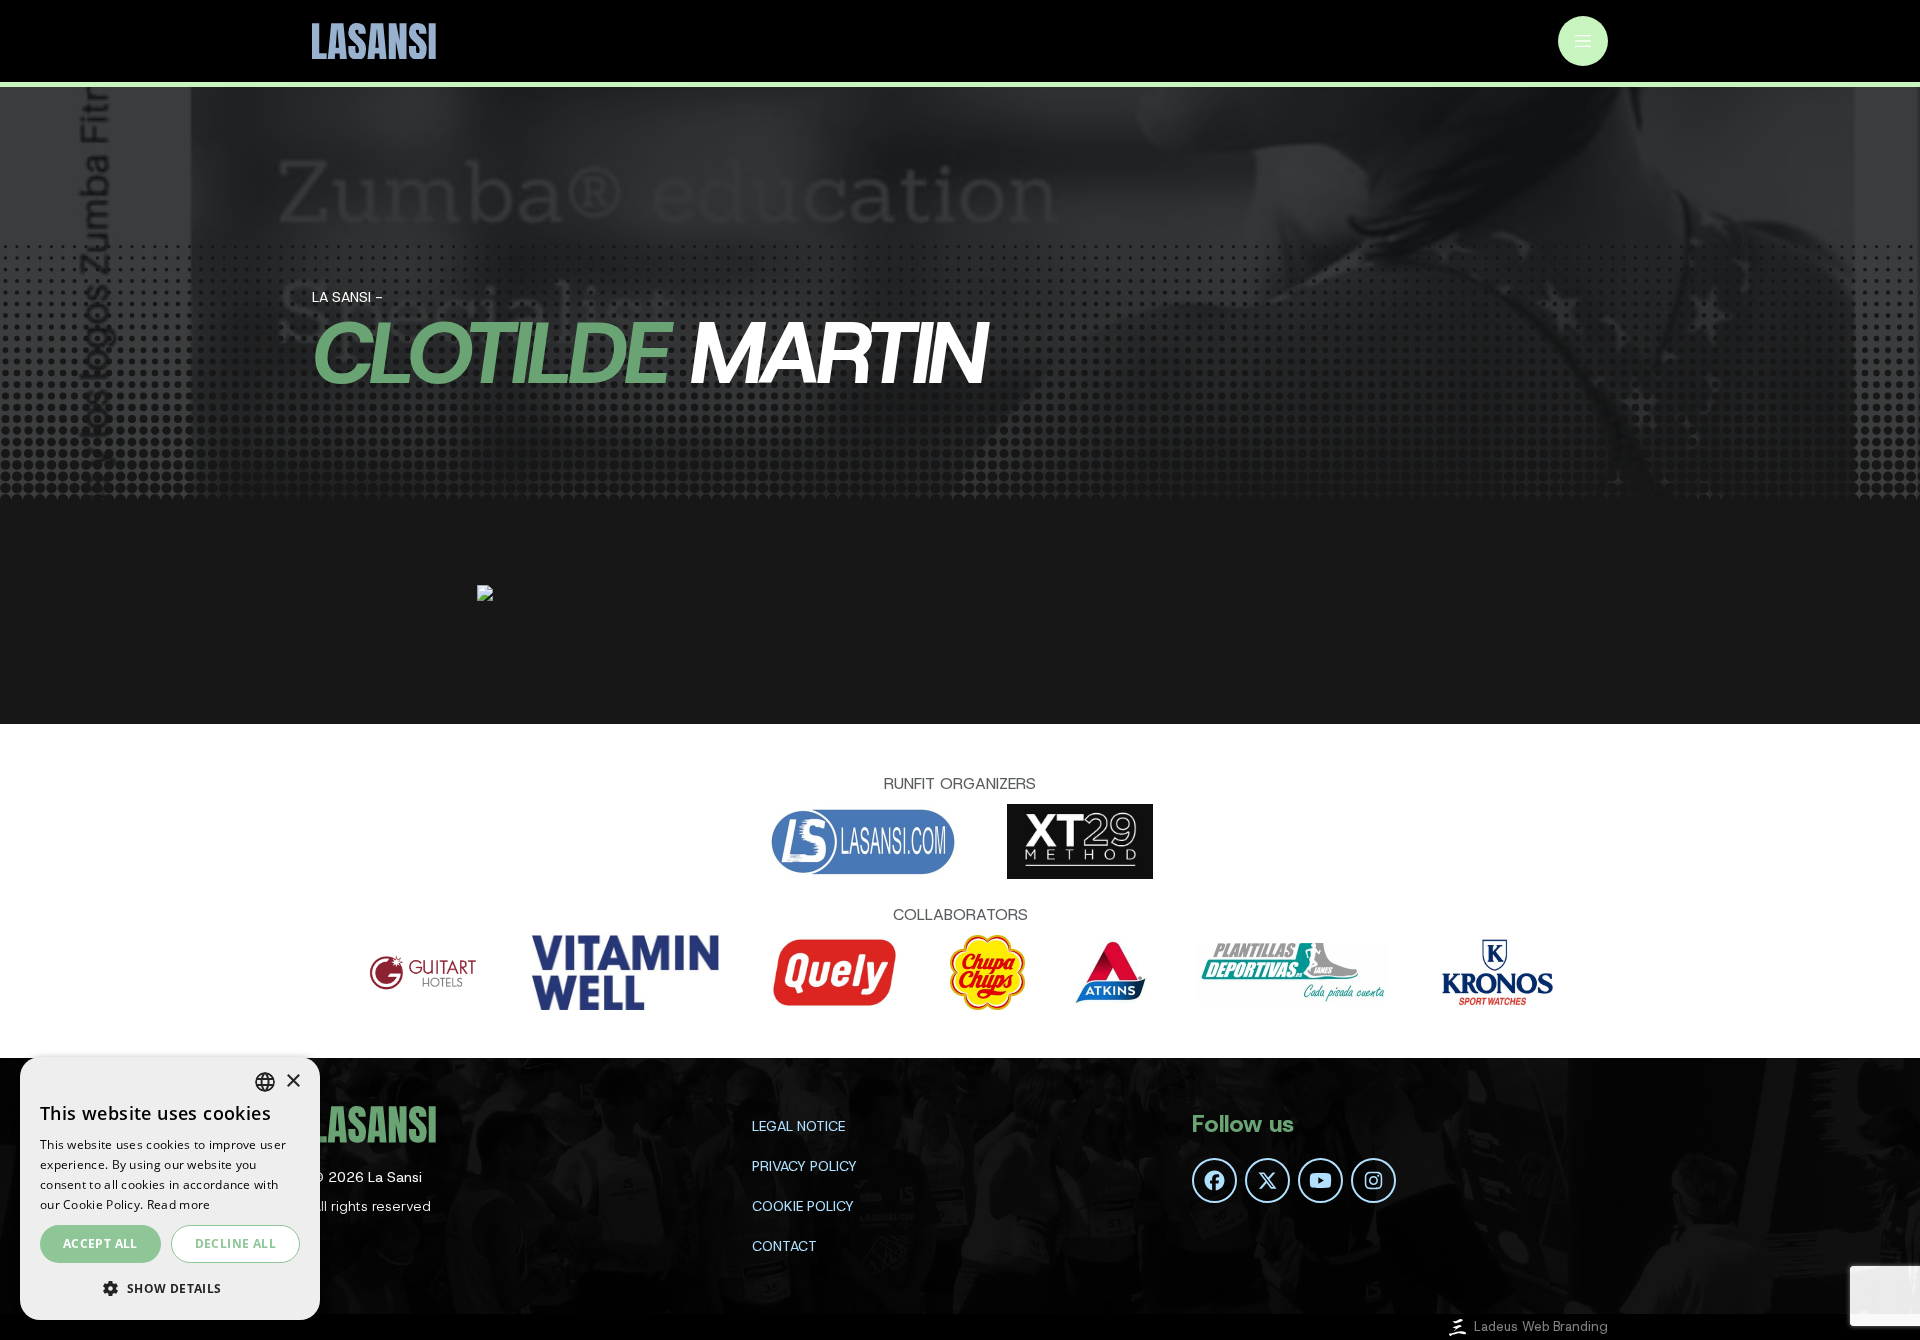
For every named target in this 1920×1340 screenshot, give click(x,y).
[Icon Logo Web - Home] (377, 41)
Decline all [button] (235, 1243)
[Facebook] (1214, 1180)
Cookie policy (803, 1206)
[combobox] (265, 1082)
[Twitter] (1267, 1180)
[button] (170, 1288)
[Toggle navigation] (1583, 41)
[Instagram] (1373, 1180)
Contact (784, 1246)
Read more (179, 1204)
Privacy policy (804, 1166)
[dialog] (170, 1188)
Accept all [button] (100, 1243)
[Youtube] (1320, 1180)
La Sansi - (347, 297)
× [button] (292, 1081)
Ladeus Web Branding (1541, 1326)
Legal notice (798, 1126)
